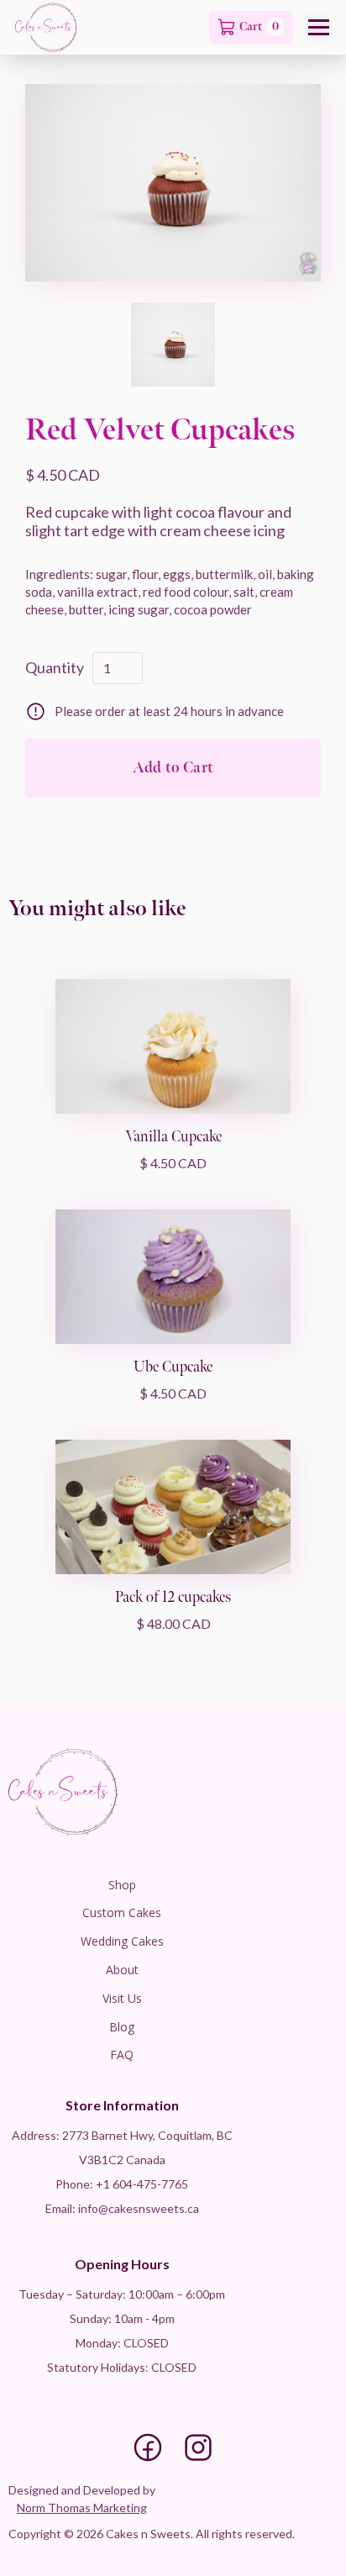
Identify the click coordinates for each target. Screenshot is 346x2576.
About (122, 1970)
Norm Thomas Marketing (82, 2508)
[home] (46, 27)
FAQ (122, 2054)
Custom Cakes (122, 1912)
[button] (319, 27)
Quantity (55, 667)
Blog (122, 2027)
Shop (122, 1885)
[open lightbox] (173, 183)
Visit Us (122, 1998)
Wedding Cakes (122, 1941)
